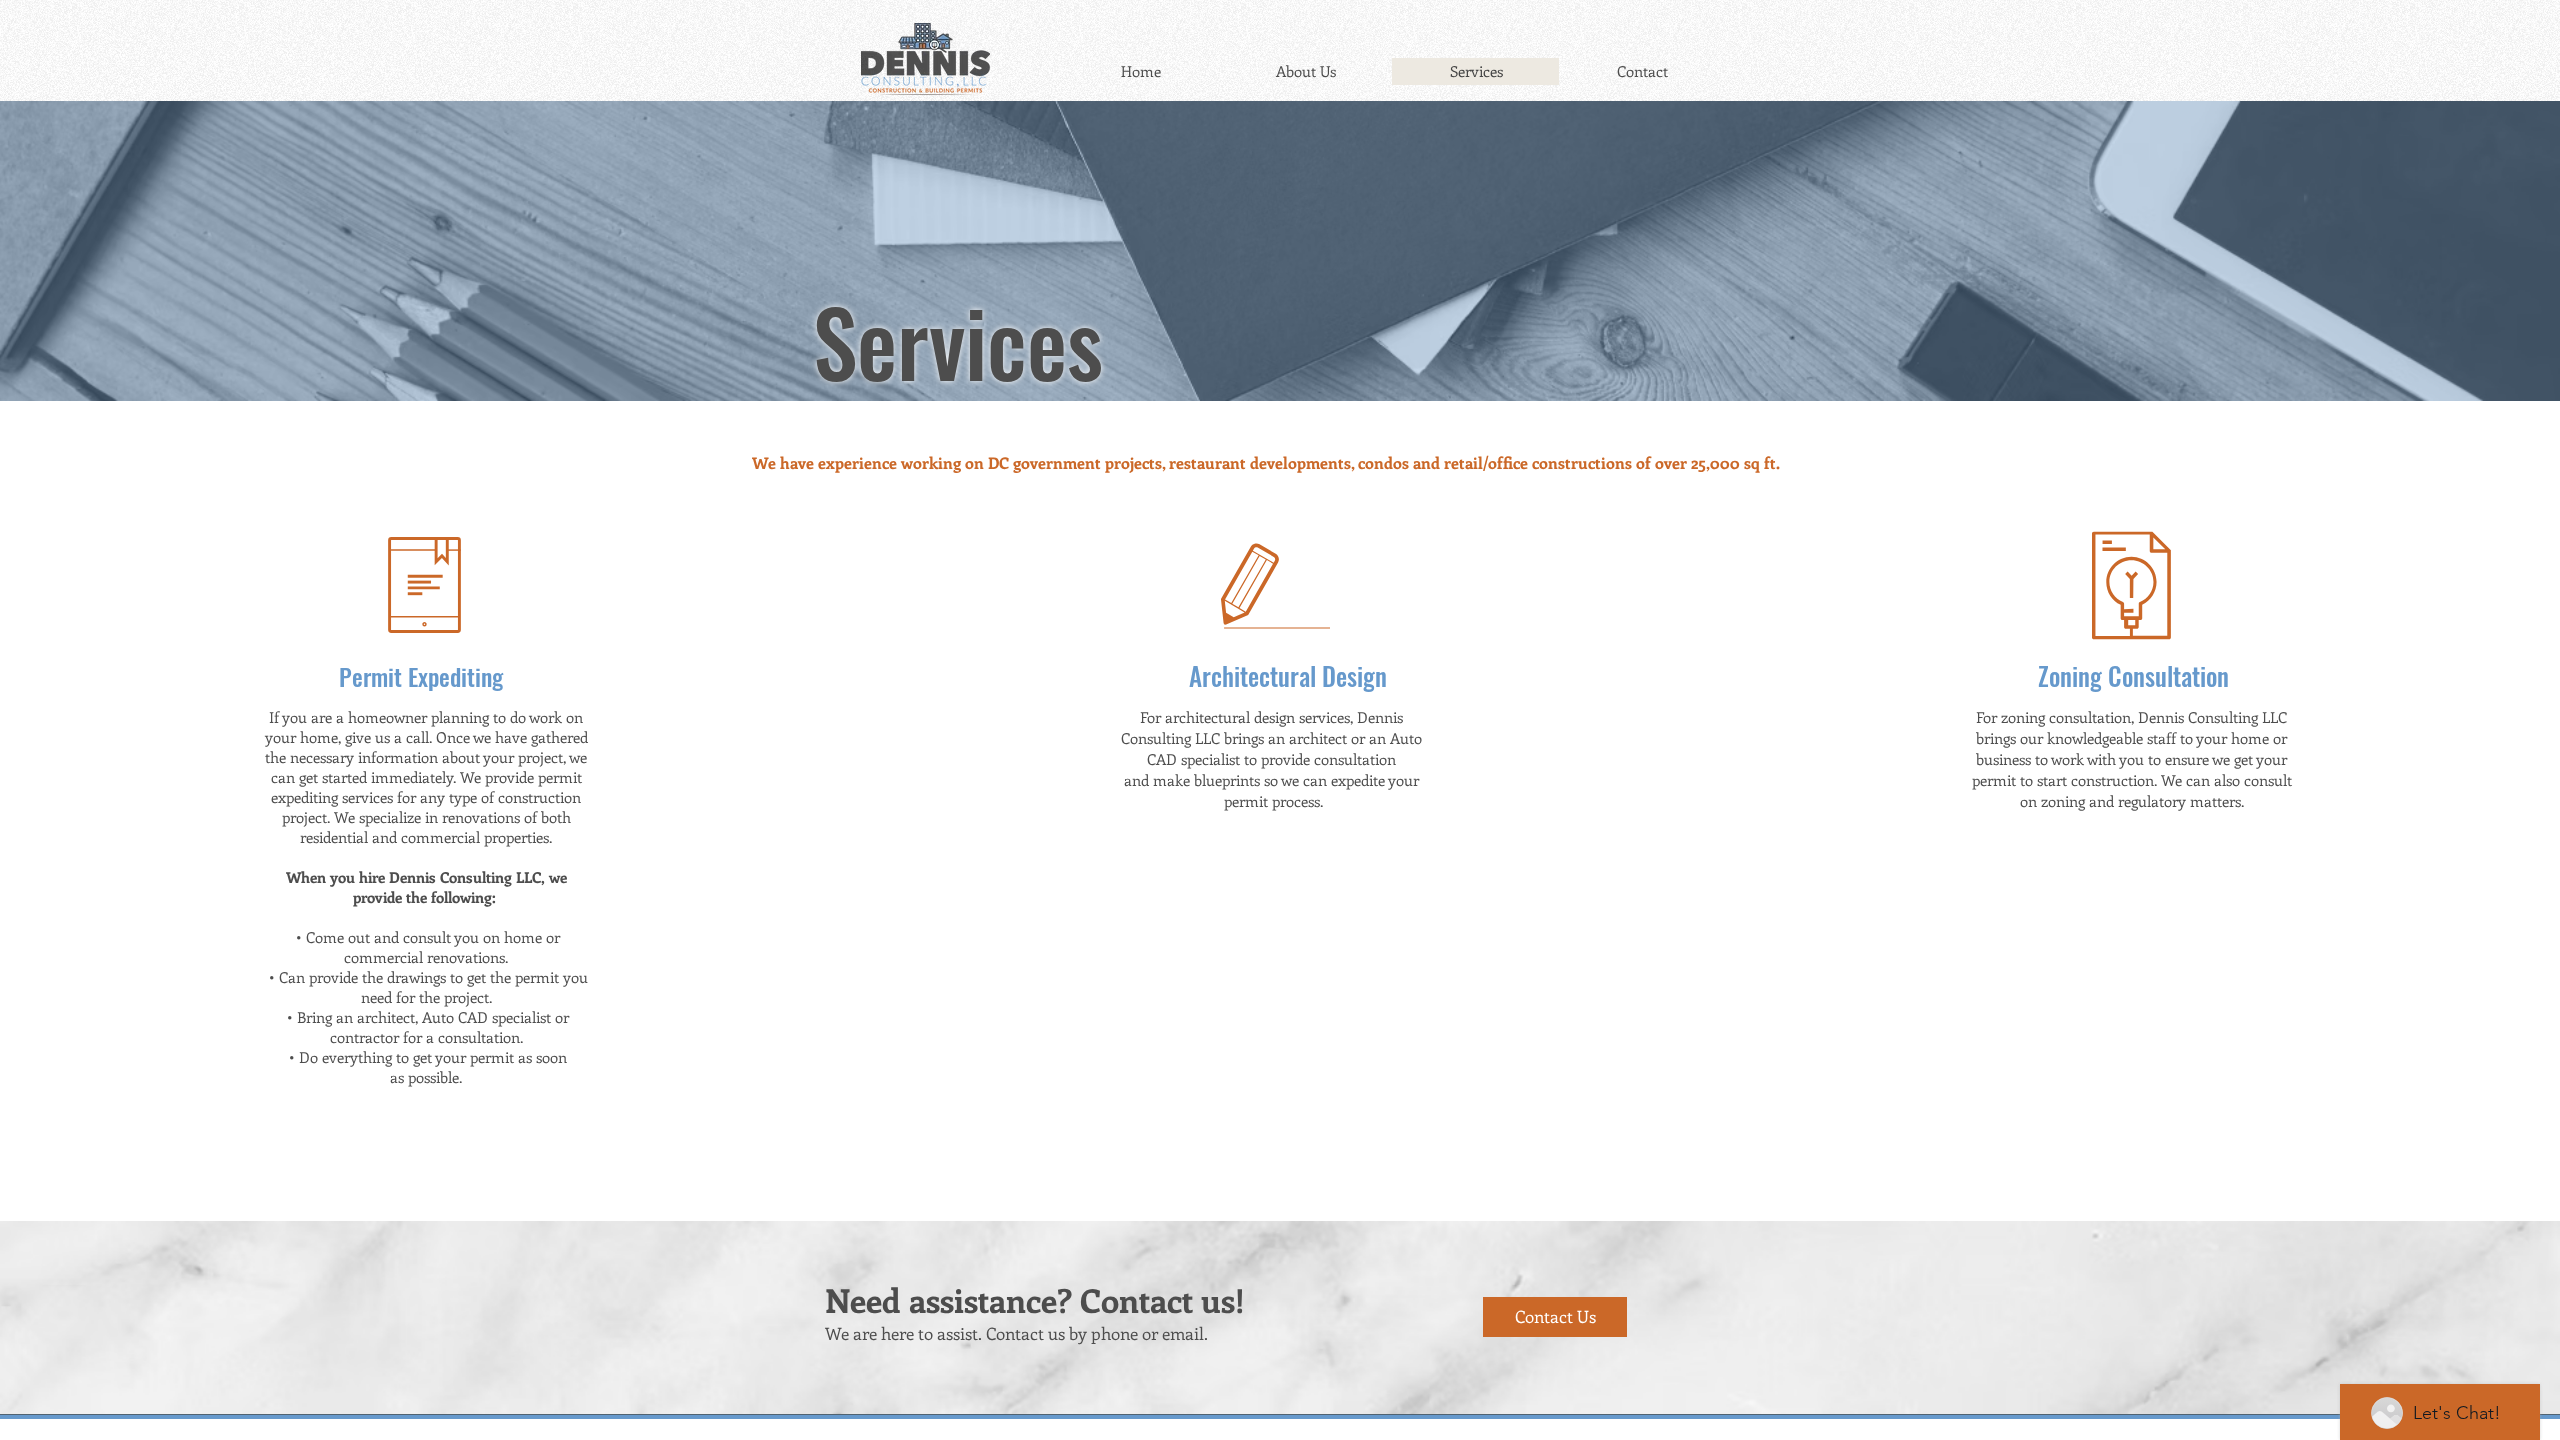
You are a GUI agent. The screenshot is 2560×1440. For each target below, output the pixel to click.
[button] (423, 1203)
